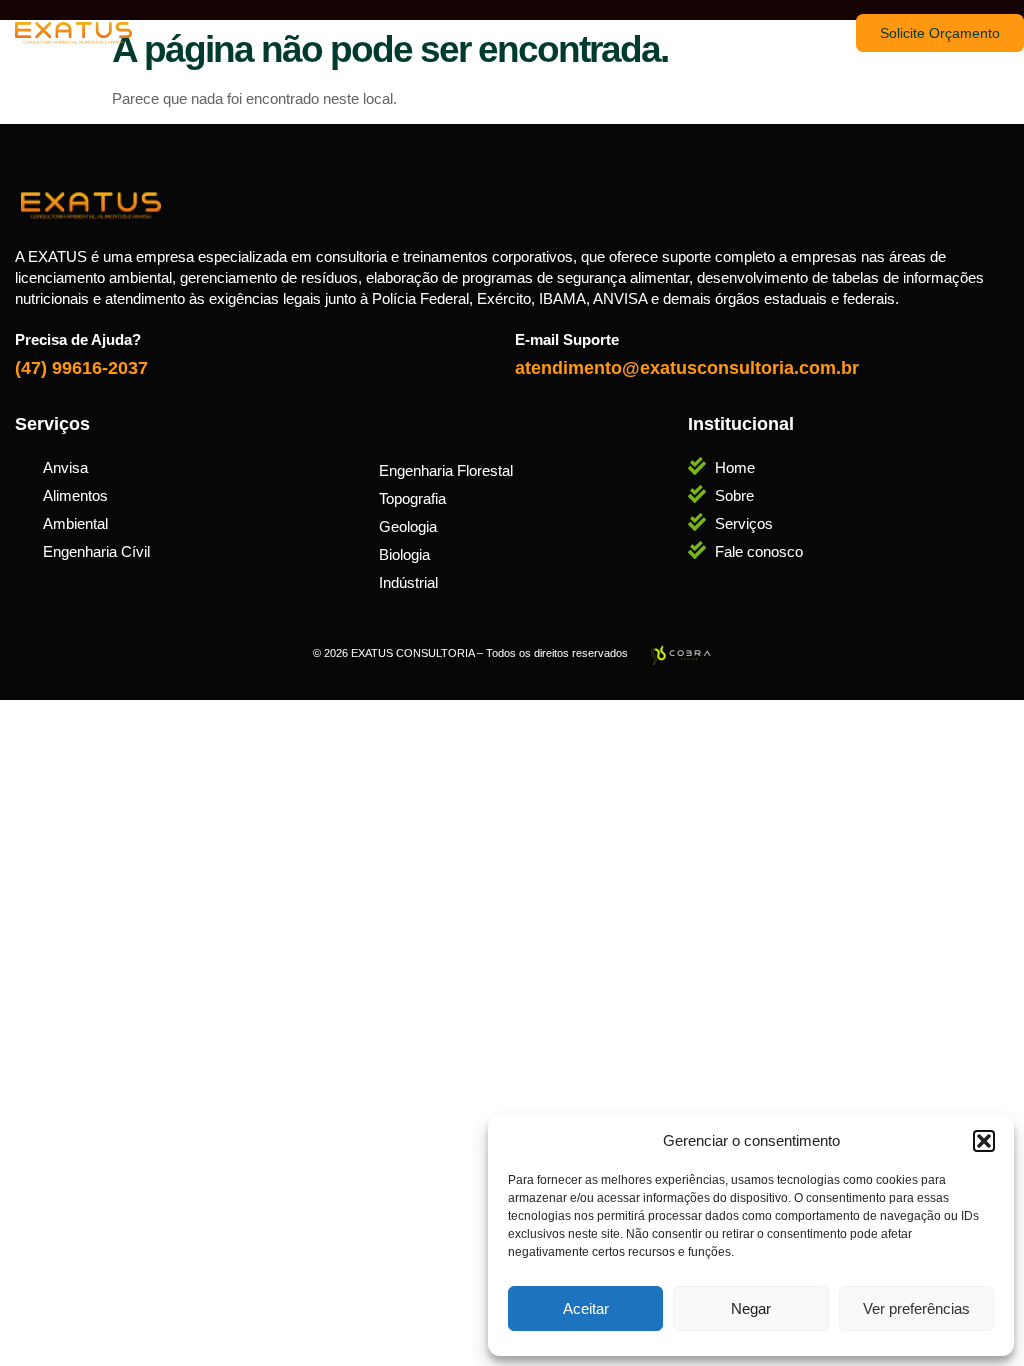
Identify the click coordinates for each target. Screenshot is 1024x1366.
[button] (984, 1141)
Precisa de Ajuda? (78, 339)
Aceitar (586, 1308)
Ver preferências (916, 1308)
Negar (751, 1308)
